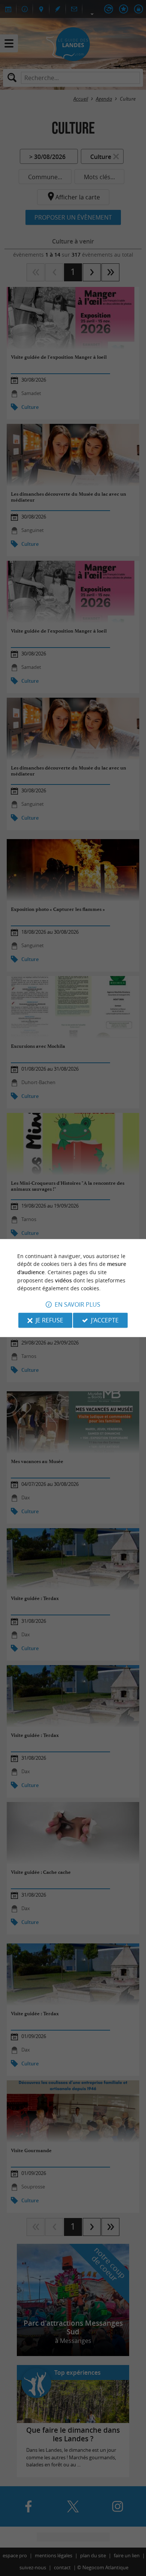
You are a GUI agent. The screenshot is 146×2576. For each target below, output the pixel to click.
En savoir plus (77, 1304)
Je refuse (49, 1320)
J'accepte (105, 1320)
